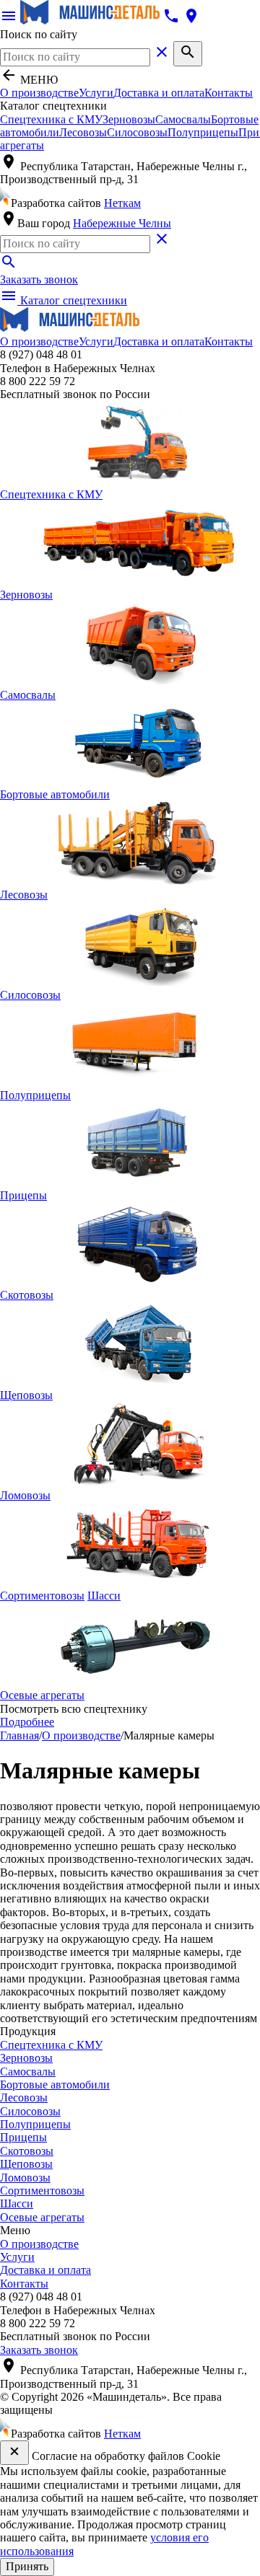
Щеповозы (26, 2164)
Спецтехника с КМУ (51, 119)
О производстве (39, 93)
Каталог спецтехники (64, 300)
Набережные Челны (122, 223)
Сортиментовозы (42, 2191)
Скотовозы (27, 2151)
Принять (27, 2566)
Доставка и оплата (159, 93)
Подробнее (27, 1722)
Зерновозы (129, 119)
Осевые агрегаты (42, 2217)
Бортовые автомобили (55, 2085)
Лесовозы (83, 132)
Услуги (96, 93)
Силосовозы (137, 132)
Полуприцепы (203, 132)
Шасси (104, 1596)
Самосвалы (183, 119)
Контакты (229, 93)
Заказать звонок (39, 279)
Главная (19, 1735)
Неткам (122, 203)
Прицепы (23, 2137)
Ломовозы (25, 2178)
